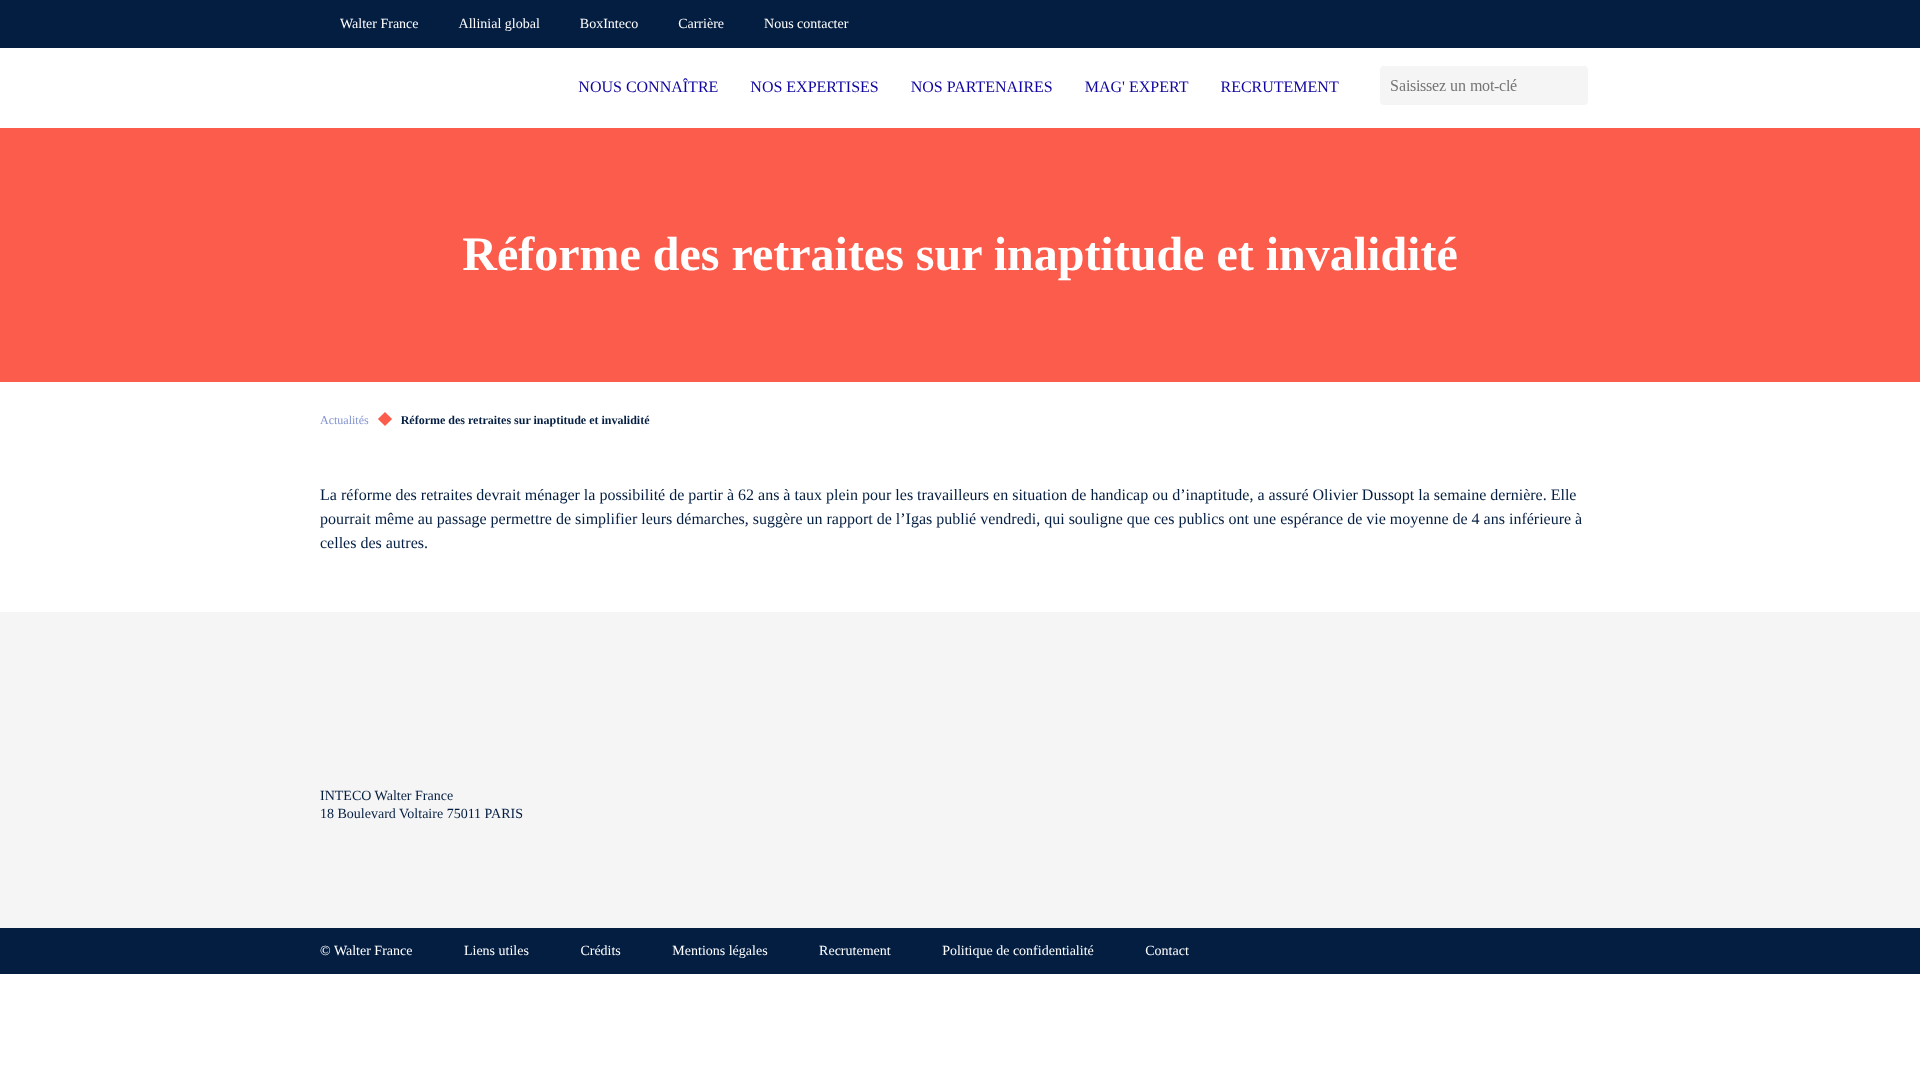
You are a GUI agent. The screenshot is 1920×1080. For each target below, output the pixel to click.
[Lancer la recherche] (1572, 85)
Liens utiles (496, 951)
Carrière (701, 24)
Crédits (600, 951)
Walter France (379, 24)
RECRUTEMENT (1279, 87)
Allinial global (499, 24)
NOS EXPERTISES (814, 87)
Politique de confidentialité (1018, 951)
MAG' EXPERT (1137, 87)
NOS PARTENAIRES (982, 87)
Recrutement (855, 951)
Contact (1167, 951)
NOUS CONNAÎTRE (648, 87)
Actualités (344, 420)
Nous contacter (806, 24)
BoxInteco (609, 24)
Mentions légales (719, 951)
